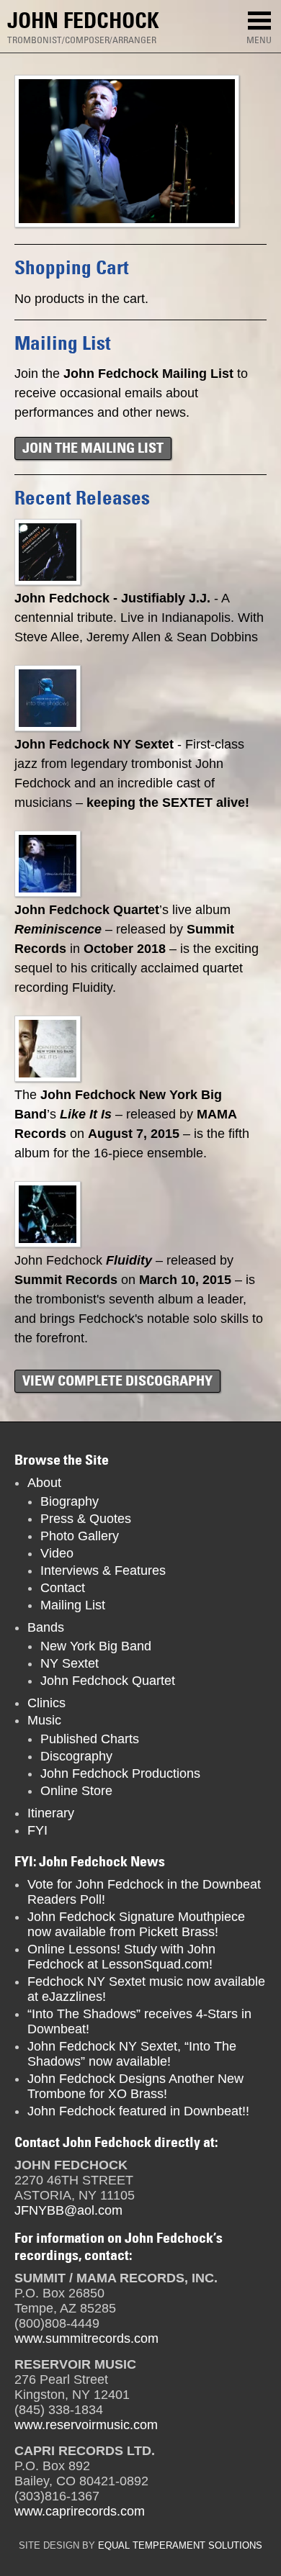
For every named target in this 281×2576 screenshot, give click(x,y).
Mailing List (73, 1605)
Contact (63, 1588)
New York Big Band (96, 1646)
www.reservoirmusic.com (86, 2425)
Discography (76, 1756)
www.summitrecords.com (86, 2338)
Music (44, 1720)
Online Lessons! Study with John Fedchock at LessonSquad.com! (121, 1957)
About (44, 1483)
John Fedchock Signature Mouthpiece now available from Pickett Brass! (136, 1924)
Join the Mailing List (93, 448)
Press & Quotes (86, 1519)
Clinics (46, 1703)
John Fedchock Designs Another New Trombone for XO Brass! (135, 2086)
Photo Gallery (80, 1536)
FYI (37, 1830)
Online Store (76, 1791)
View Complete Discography (117, 1380)
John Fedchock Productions (120, 1773)
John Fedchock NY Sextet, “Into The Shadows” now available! (132, 2054)
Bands (46, 1627)
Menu (259, 40)
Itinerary (51, 1813)
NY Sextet (70, 1663)
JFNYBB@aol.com (68, 2210)
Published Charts (90, 1739)
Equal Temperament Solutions (180, 2546)
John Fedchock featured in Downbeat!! (138, 2111)
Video (57, 1553)
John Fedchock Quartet (108, 1681)
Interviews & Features (103, 1571)
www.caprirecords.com (80, 2511)
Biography (70, 1501)
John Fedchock (83, 21)
